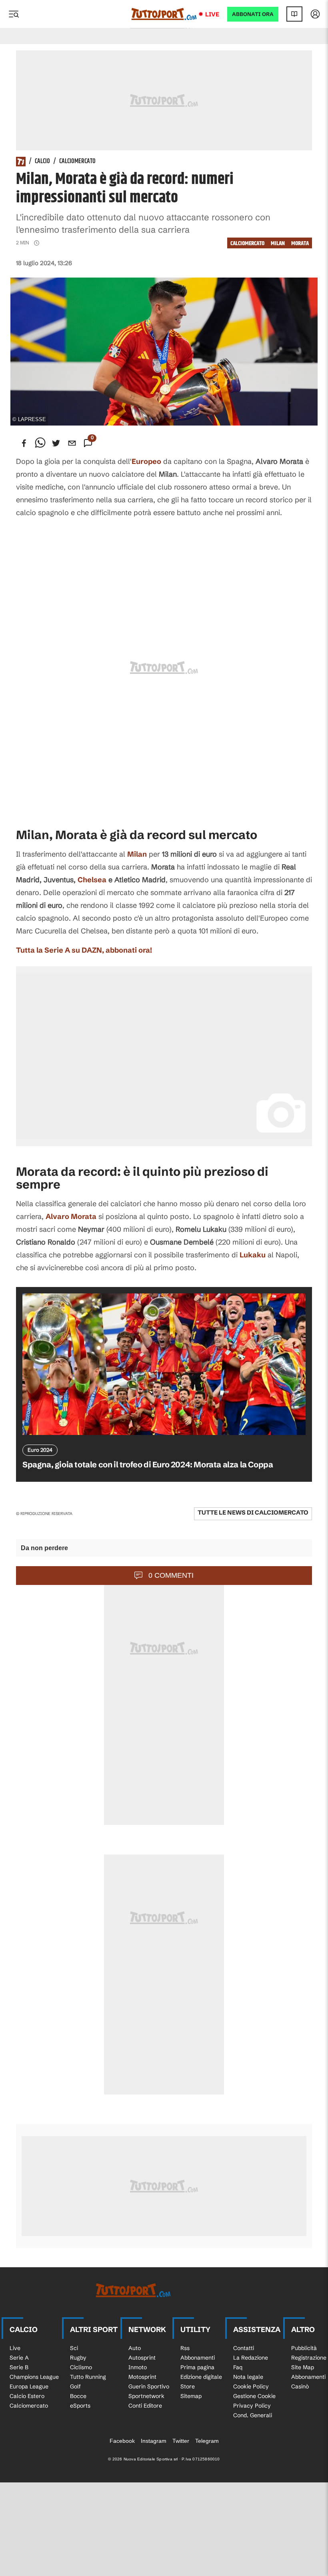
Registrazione (309, 2358)
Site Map (303, 2367)
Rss (185, 2348)
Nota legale (248, 2377)
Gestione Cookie (254, 2396)
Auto (135, 2348)
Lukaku (253, 1255)
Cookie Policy (251, 2386)
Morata (300, 243)
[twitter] (56, 443)
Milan (278, 243)
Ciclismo (81, 2367)
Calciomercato (77, 162)
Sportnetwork (146, 2396)
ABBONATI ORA (253, 14)
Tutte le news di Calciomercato (253, 1512)
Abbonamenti (198, 2358)
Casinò (300, 2386)
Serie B (19, 2367)
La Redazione (251, 2358)
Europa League (29, 2386)
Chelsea (92, 880)
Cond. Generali (253, 2415)
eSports (80, 2406)
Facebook (122, 2441)
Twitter (181, 2441)
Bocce (78, 2396)
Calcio (42, 162)
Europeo (146, 461)
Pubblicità (304, 2348)
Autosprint (142, 2358)
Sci (74, 2348)
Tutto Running (88, 2377)
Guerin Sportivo (149, 2386)
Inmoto (138, 2367)
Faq (238, 2367)
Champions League (34, 2377)
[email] (72, 443)
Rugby (78, 2358)
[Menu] (14, 14)
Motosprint (142, 2377)
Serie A (19, 2358)
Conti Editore (145, 2406)
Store (188, 2386)
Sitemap (191, 2396)
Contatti (244, 2348)
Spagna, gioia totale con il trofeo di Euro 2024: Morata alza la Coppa (148, 1464)
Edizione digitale (201, 2377)
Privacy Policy (252, 2406)
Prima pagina (197, 2367)
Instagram (154, 2441)
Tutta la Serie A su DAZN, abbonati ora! (84, 950)
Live (212, 14)
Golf (75, 2386)
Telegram (207, 2441)
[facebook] (24, 443)
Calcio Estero (27, 2396)
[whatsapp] (40, 443)
